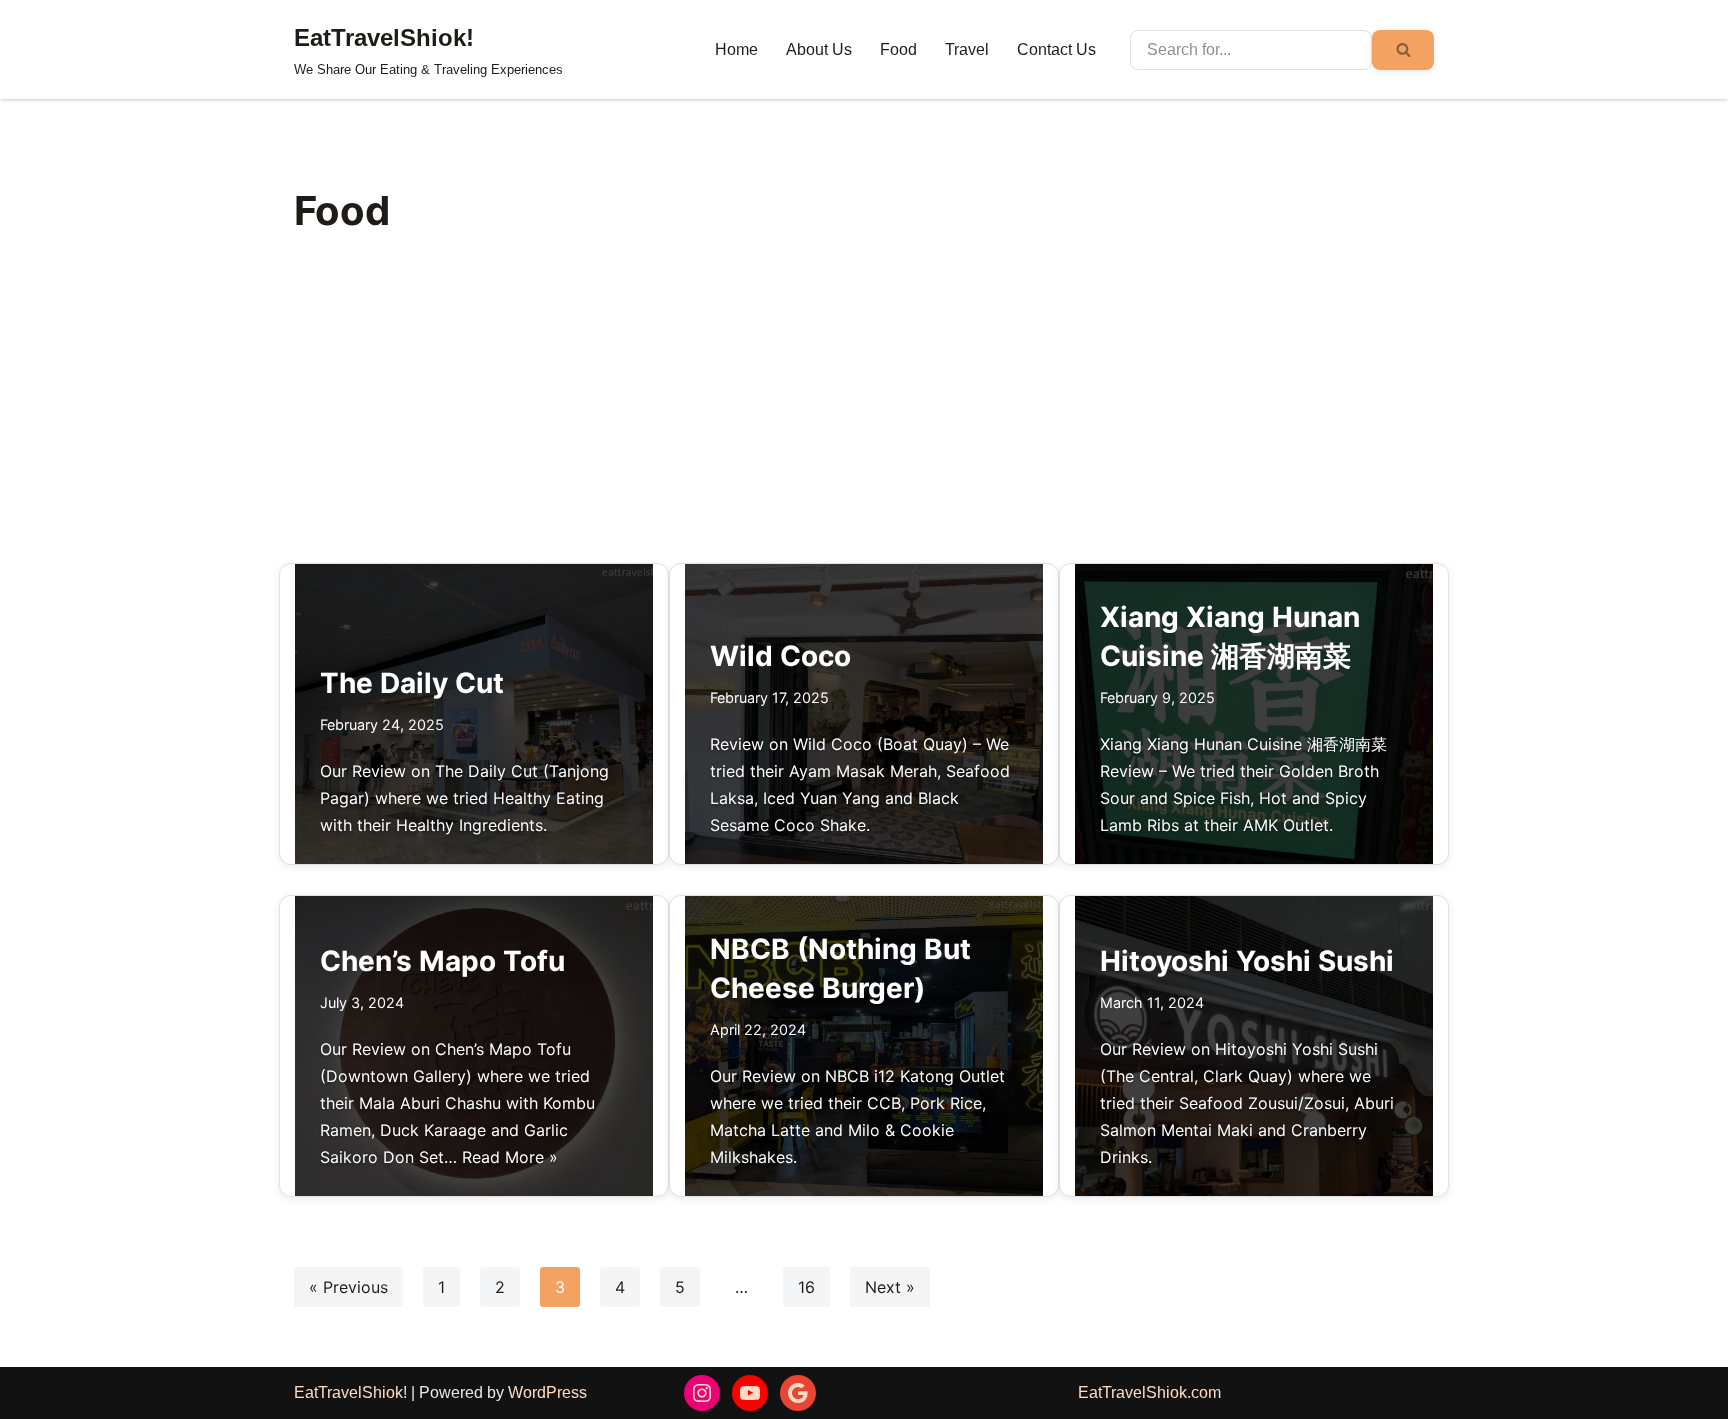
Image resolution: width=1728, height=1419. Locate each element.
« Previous (348, 1287)
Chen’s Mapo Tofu (442, 961)
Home (736, 49)
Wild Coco (780, 656)
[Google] (798, 1393)
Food (898, 49)
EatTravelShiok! (350, 1392)
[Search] (1403, 50)
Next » (890, 1287)
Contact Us (1056, 49)
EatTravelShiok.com (1149, 1392)
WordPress (547, 1392)
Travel (967, 49)
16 (806, 1287)
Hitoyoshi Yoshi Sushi (1247, 961)
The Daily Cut (412, 683)
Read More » (510, 1157)
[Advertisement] (864, 413)
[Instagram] (702, 1393)
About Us (819, 49)
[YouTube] (750, 1393)
